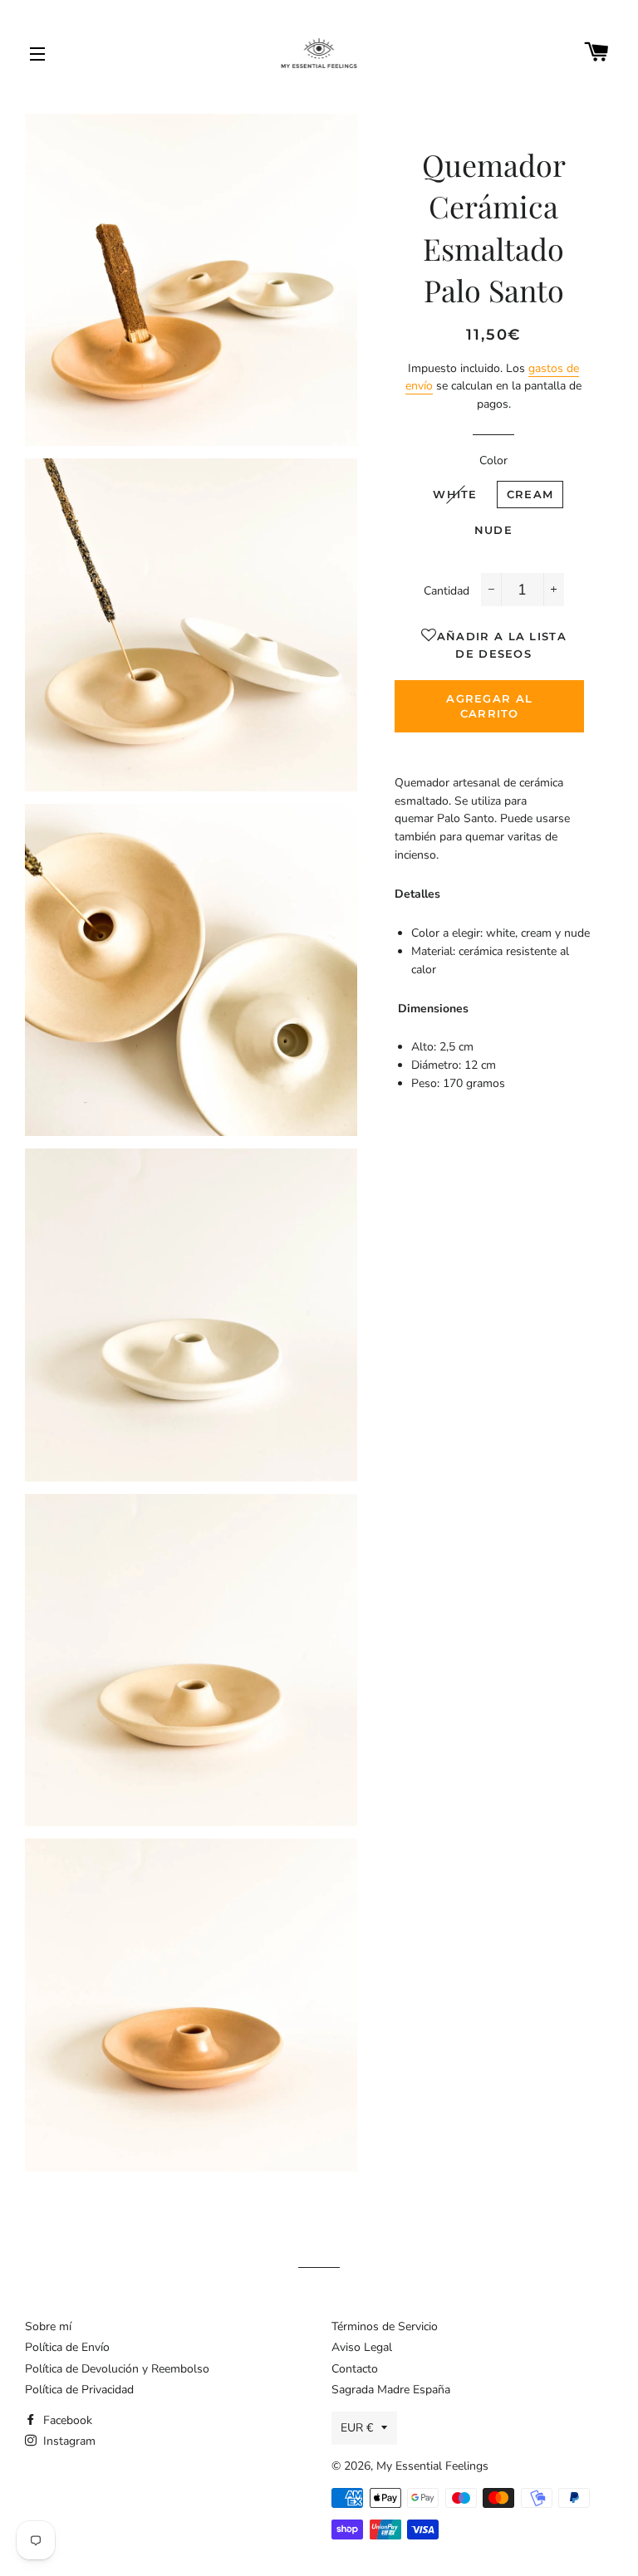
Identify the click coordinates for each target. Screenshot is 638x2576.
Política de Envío (67, 2347)
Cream (530, 494)
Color (493, 460)
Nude (493, 530)
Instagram (68, 2441)
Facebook (66, 2420)
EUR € (357, 2428)
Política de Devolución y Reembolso (117, 2369)
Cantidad (447, 591)
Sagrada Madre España (391, 2390)
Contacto (355, 2369)
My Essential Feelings (432, 2466)
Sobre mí (48, 2326)
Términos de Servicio (385, 2326)
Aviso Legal (362, 2347)
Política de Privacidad (79, 2390)
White (455, 494)
